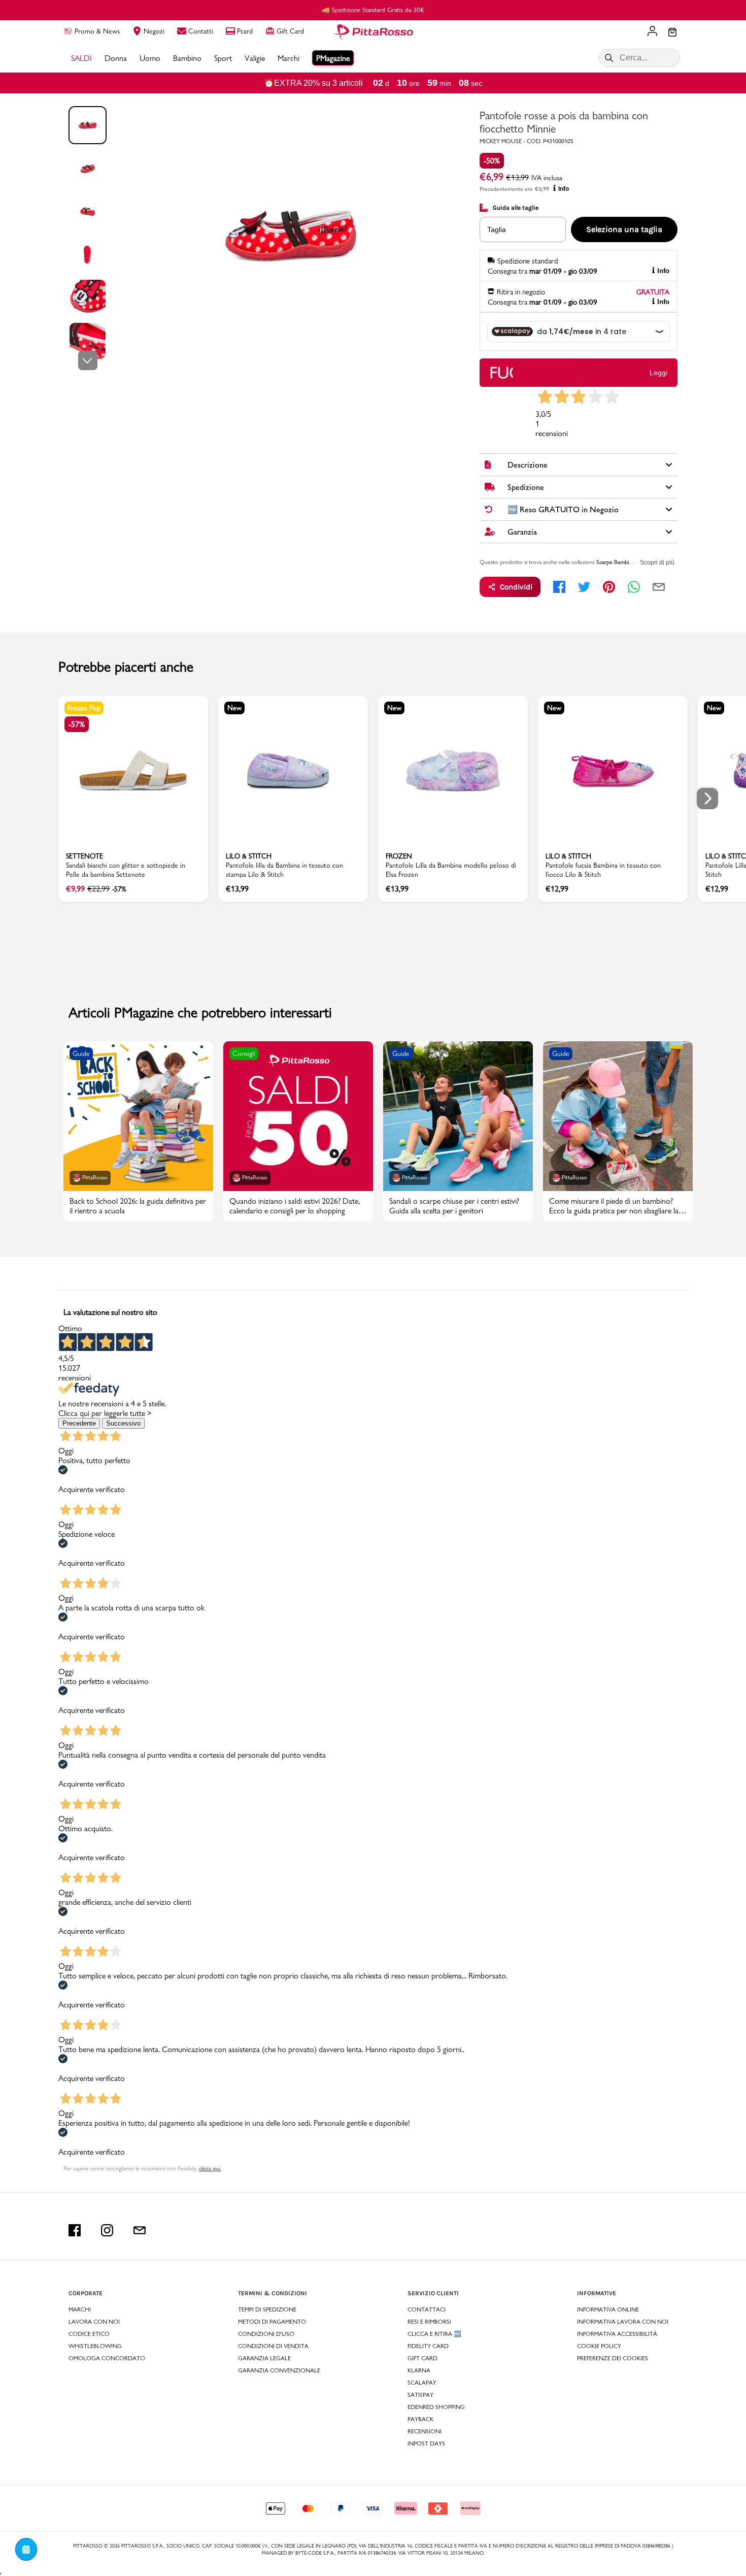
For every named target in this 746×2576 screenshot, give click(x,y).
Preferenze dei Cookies (613, 2358)
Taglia (497, 229)
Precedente (79, 1423)
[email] (659, 587)
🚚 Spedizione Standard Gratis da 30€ (373, 10)
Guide (81, 1053)
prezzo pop (84, 708)
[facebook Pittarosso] (75, 2230)
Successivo (123, 1423)
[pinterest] (609, 587)
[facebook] (559, 587)
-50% (492, 161)
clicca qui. (210, 2168)
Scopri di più (657, 563)
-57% (77, 724)
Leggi (658, 373)
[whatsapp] (634, 587)
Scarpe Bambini (615, 562)
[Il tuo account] (652, 32)
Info (564, 189)
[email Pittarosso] (140, 2230)
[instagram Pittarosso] (107, 2230)
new (234, 708)
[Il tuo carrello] (672, 33)
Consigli (244, 1053)
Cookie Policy (599, 2346)
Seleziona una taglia (624, 229)
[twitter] (584, 587)
